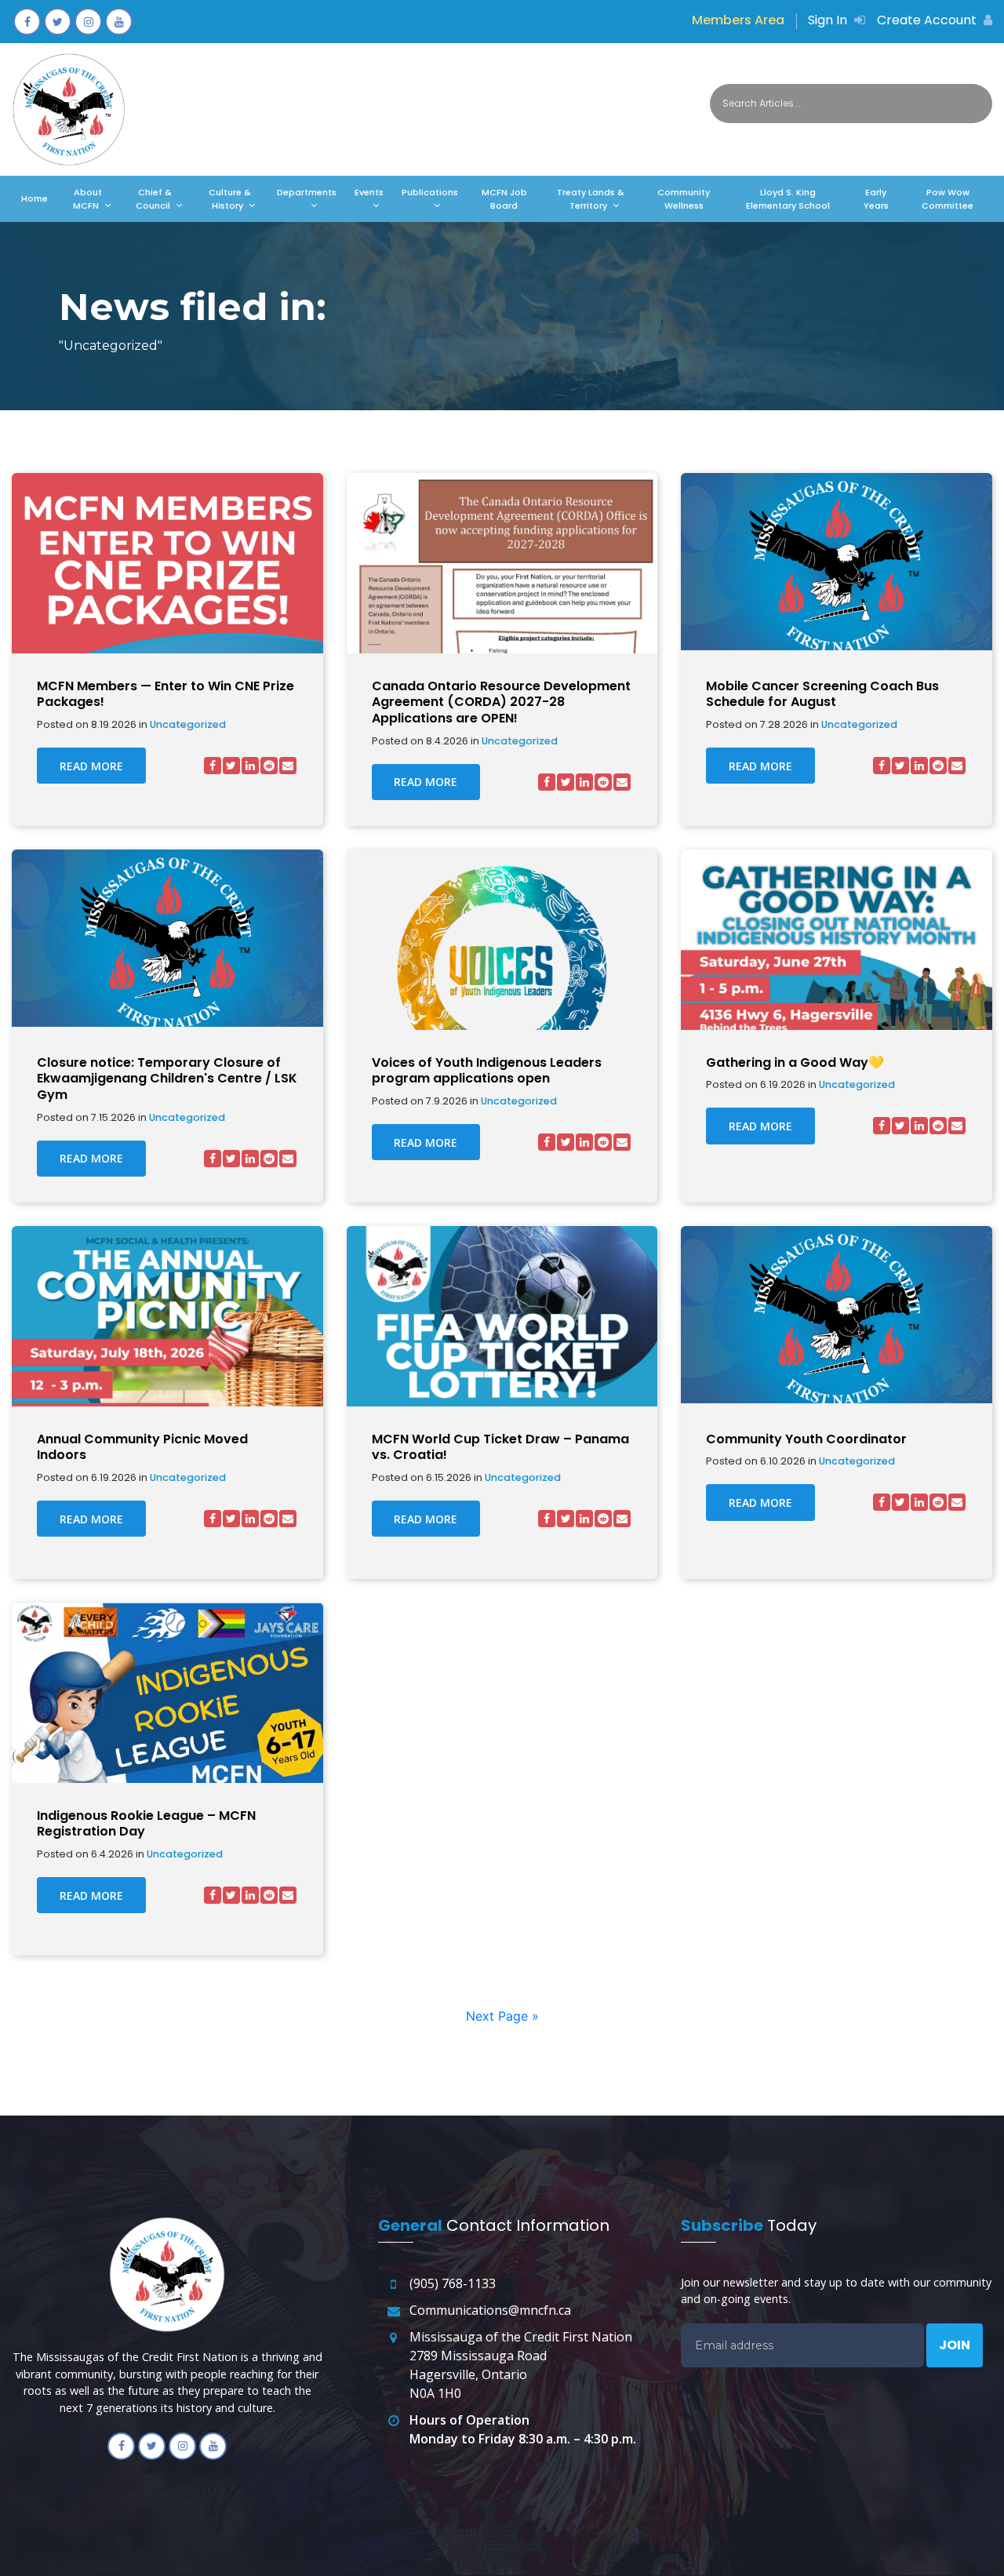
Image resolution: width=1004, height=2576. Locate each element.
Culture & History (230, 199)
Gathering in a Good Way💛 (795, 1063)
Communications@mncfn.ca (490, 2310)
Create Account (928, 20)
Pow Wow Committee (948, 199)
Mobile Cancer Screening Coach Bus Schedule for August (822, 695)
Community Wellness (684, 199)
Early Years (876, 199)
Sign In (829, 20)
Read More (91, 766)
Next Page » (502, 2016)
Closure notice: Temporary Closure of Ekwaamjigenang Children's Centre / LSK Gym (167, 1079)
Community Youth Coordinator (806, 1440)
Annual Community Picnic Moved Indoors (142, 1448)
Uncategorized (188, 725)
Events (369, 192)
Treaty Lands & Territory (591, 199)
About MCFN (87, 199)
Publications (430, 192)
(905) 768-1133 (453, 2283)
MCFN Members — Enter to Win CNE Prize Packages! (166, 695)
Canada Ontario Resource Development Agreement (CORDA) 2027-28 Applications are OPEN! (501, 703)
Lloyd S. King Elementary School (788, 199)
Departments (307, 192)
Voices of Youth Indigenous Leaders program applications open (487, 1072)
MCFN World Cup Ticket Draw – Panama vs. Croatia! (500, 1448)
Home (35, 198)
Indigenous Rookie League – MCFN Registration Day (146, 1825)
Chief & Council (154, 199)
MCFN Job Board (504, 199)
